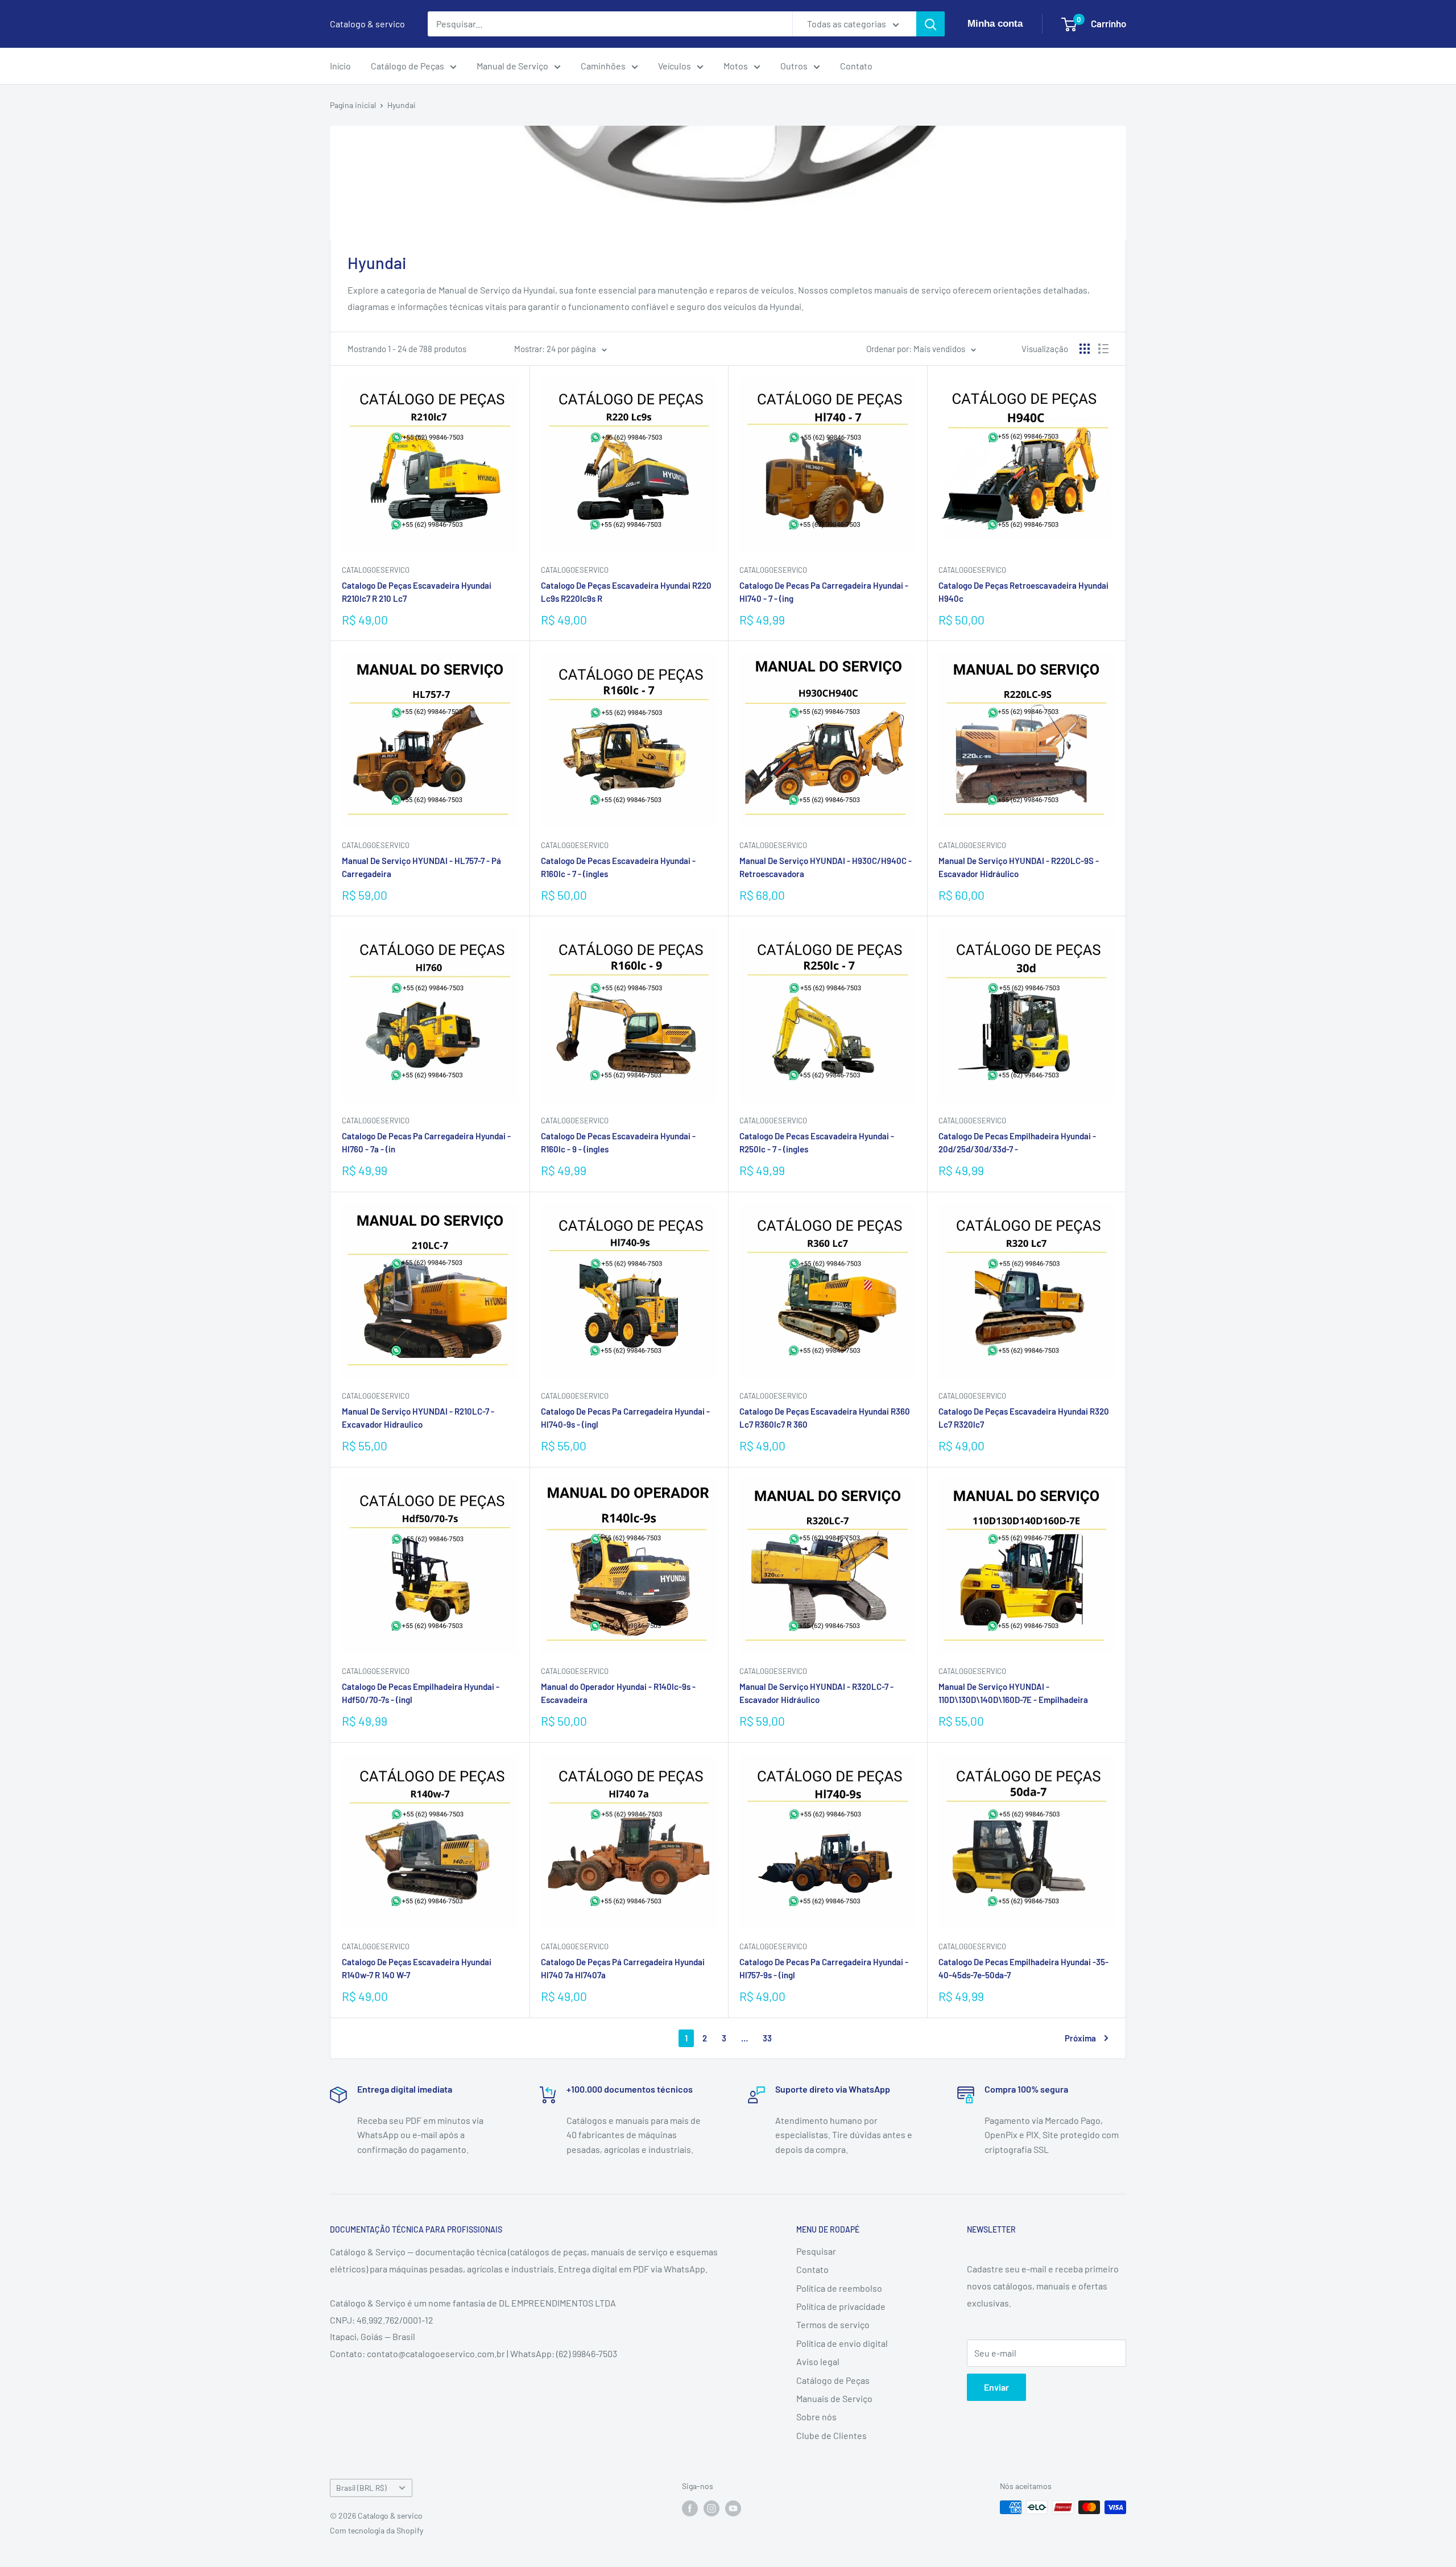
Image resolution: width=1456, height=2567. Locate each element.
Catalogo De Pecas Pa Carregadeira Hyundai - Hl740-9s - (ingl (625, 1418)
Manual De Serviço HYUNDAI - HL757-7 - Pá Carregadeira (421, 867)
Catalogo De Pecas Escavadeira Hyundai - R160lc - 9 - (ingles (618, 1142)
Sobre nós (816, 2417)
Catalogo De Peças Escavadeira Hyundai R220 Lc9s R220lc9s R (626, 592)
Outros (794, 66)
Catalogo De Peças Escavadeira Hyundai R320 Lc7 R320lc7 (1024, 1418)
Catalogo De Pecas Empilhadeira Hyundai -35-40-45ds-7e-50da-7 (1023, 1968)
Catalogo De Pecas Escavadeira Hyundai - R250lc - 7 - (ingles (817, 1142)
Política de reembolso (839, 2288)
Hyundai (402, 105)
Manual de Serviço (512, 66)
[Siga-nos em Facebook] (690, 2508)
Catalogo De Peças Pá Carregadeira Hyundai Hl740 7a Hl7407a (623, 1968)
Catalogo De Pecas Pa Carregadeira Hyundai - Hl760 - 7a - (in (426, 1142)
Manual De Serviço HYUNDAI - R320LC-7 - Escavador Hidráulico (816, 1693)
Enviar (996, 2387)
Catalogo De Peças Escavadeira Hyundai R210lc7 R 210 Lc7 (417, 592)
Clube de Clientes (832, 2435)
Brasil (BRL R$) (361, 2488)
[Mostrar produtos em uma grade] (1085, 349)
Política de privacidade (841, 2306)
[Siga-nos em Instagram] (712, 2508)
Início (340, 66)
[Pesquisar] (930, 24)
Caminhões (603, 66)
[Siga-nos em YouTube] (733, 2508)
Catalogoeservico (972, 570)
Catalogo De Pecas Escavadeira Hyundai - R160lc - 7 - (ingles (618, 867)
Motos (736, 66)
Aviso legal (818, 2361)
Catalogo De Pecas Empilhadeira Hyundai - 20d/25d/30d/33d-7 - (1017, 1142)
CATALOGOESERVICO (376, 570)
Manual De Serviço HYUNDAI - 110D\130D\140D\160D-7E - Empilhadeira (1013, 1693)
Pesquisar (816, 2251)
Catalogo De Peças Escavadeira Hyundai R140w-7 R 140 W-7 (417, 1968)
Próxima (1080, 2038)
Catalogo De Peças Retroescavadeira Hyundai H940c (1023, 592)
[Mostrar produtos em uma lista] (1103, 349)
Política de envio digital (842, 2343)
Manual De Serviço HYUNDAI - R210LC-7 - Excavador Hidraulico (418, 1418)
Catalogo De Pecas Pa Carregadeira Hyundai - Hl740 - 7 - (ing (824, 592)
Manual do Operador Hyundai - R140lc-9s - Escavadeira (618, 1693)
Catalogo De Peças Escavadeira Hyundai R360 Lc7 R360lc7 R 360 (825, 1418)
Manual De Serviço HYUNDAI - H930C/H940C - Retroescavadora (826, 867)
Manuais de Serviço (834, 2398)
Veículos (675, 66)
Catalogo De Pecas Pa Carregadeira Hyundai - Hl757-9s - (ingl (824, 1968)
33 (767, 2038)
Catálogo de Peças (408, 66)
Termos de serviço (833, 2324)
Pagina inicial (353, 105)
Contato (856, 66)
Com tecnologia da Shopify (377, 2530)
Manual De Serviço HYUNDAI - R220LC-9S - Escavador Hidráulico (1019, 867)
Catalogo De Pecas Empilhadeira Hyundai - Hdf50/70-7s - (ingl (421, 1693)
